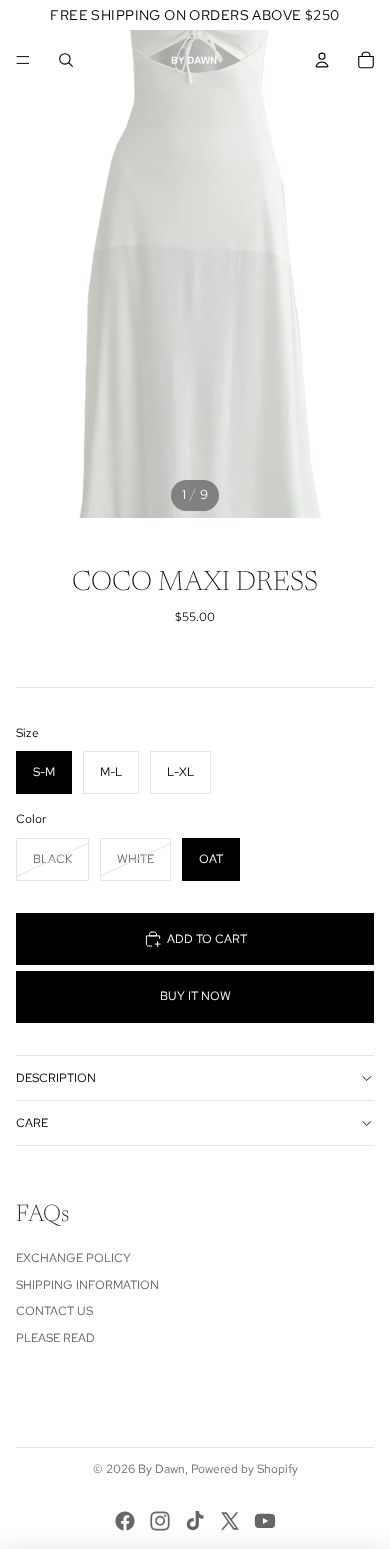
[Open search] (66, 60)
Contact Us (54, 1311)
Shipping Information (87, 1285)
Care (32, 1123)
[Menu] (23, 60)
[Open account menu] (322, 60)
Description (56, 1078)
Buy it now (195, 996)
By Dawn (161, 1469)
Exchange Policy (73, 1258)
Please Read (55, 1338)
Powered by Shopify (244, 1469)
